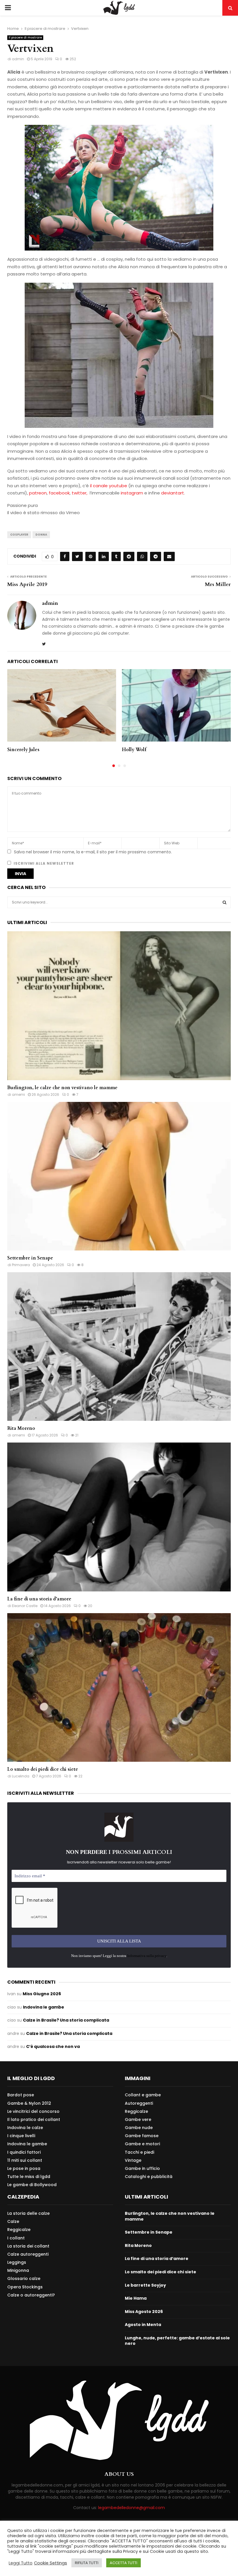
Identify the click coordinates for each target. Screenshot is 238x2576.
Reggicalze (136, 2111)
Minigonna (18, 2270)
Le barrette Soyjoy (145, 2285)
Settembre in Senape (30, 1258)
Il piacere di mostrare (25, 38)
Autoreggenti (139, 2103)
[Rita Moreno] (119, 1347)
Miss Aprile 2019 (27, 584)
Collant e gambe (143, 2095)
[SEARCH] (225, 902)
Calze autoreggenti (28, 2254)
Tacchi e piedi (139, 2152)
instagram (132, 493)
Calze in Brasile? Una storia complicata (66, 2020)
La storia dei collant (28, 2246)
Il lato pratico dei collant (34, 2119)
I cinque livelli (21, 2136)
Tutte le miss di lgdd (29, 2177)
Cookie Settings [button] (51, 2563)
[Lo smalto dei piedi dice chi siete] (119, 1687)
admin (18, 59)
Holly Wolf (134, 750)
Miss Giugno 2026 (42, 1994)
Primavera (21, 1265)
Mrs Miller (218, 584)
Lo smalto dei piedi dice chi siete (43, 1769)
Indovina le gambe (44, 2007)
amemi (18, 1095)
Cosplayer (19, 535)
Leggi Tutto (21, 2563)
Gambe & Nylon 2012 (29, 2103)
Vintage (133, 2160)
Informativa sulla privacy (147, 1956)
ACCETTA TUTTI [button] (123, 2563)
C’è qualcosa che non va (53, 2046)
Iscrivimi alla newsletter (43, 863)
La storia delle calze (28, 2213)
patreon (38, 493)
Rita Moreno (21, 1428)
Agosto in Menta (143, 2325)
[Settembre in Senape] (119, 1176)
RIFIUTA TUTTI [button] (87, 2563)
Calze (13, 2221)
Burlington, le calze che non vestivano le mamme (62, 1088)
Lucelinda (21, 1776)
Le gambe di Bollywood (32, 2185)
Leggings (17, 2262)
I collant (16, 2238)
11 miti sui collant (25, 2160)
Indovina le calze (25, 2128)
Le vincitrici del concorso (33, 2111)
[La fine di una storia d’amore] (119, 1517)
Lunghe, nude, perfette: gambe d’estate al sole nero (177, 2341)
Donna (41, 535)
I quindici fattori (24, 2152)
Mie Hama (136, 2298)
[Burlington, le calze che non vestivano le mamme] (119, 1006)
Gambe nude (139, 2128)
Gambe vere (138, 2119)
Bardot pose (21, 2095)
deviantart (173, 493)
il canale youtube (109, 486)
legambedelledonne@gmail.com (131, 2508)
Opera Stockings (25, 2287)
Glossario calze (24, 2279)
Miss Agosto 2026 (144, 2312)
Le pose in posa (24, 2168)
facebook (59, 493)
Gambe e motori (142, 2144)
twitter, (80, 493)
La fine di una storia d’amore (39, 1599)
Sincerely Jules (23, 750)
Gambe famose (142, 2136)
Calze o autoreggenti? (31, 2295)
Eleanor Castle (25, 1606)
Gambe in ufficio (142, 2168)
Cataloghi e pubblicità (149, 2176)
